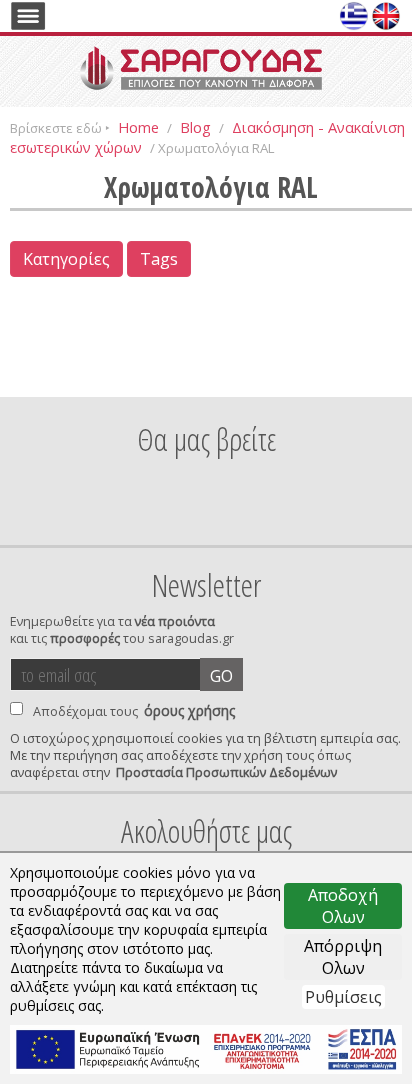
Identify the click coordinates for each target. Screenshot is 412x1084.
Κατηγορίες (66, 259)
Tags (159, 259)
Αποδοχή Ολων (343, 906)
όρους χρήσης (189, 710)
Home (138, 127)
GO (221, 676)
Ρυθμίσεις (343, 997)
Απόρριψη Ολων (343, 957)
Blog (195, 127)
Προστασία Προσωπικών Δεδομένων (226, 772)
